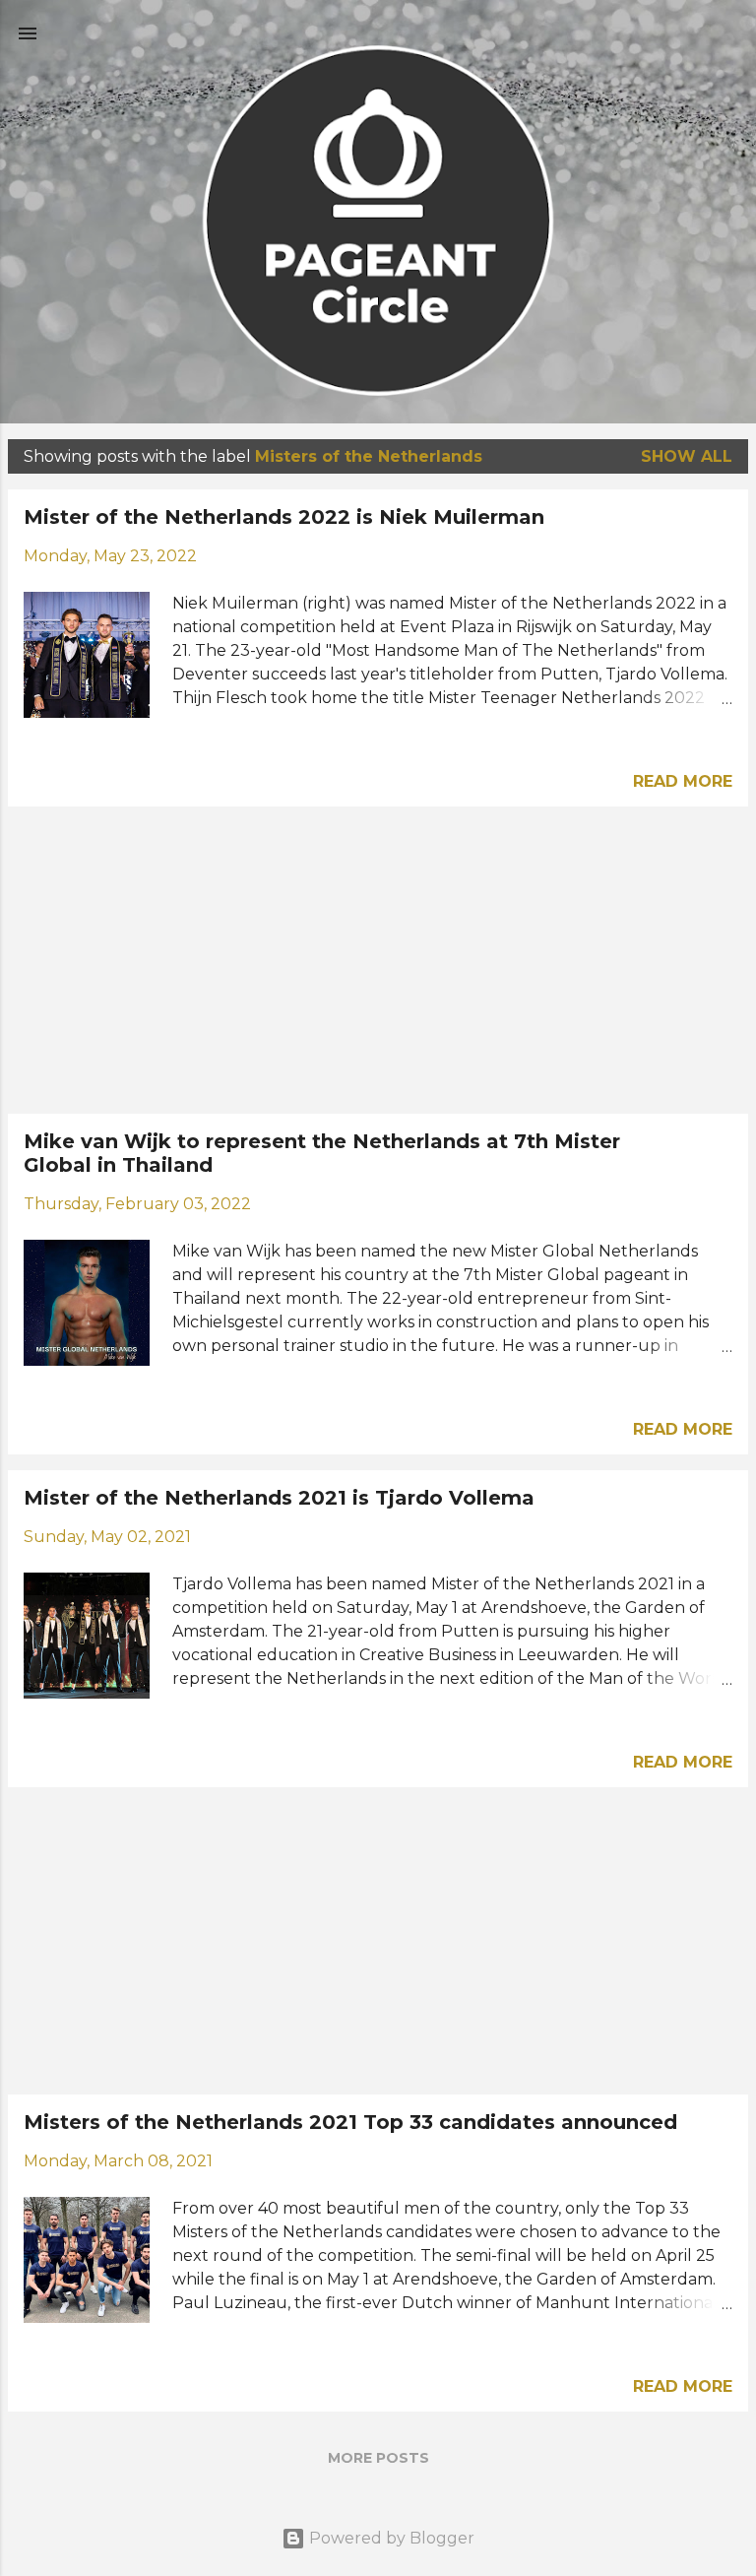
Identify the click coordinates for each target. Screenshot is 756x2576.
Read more (683, 781)
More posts (378, 2458)
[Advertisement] (378, 960)
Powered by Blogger (390, 2538)
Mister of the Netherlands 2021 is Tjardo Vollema (279, 1498)
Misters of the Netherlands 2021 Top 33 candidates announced (350, 2122)
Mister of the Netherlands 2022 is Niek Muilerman (284, 517)
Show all (687, 456)
